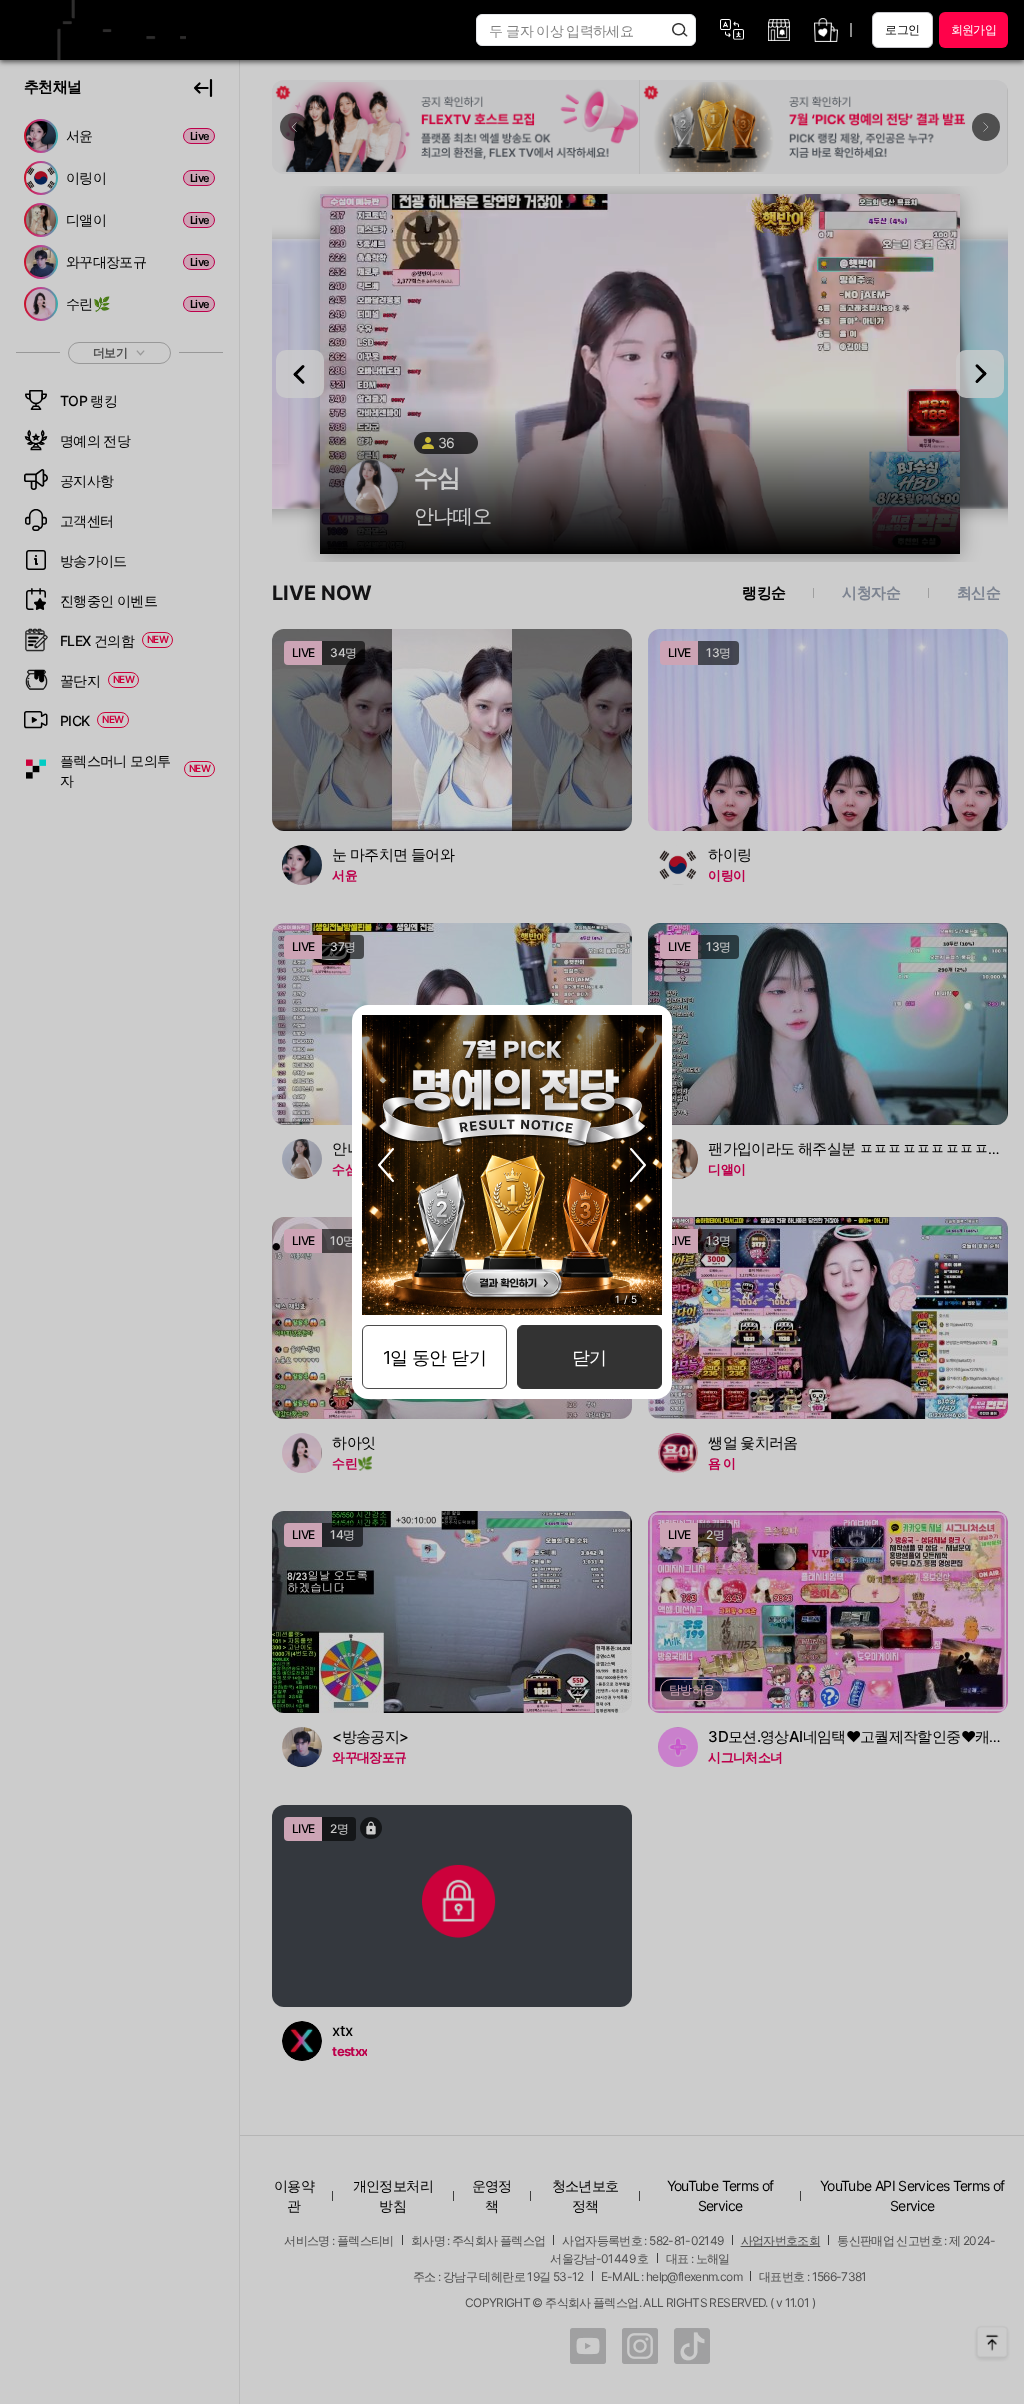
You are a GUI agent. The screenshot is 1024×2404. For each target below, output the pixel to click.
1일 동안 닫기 (434, 1357)
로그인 (902, 29)
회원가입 (973, 29)
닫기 (589, 1357)
